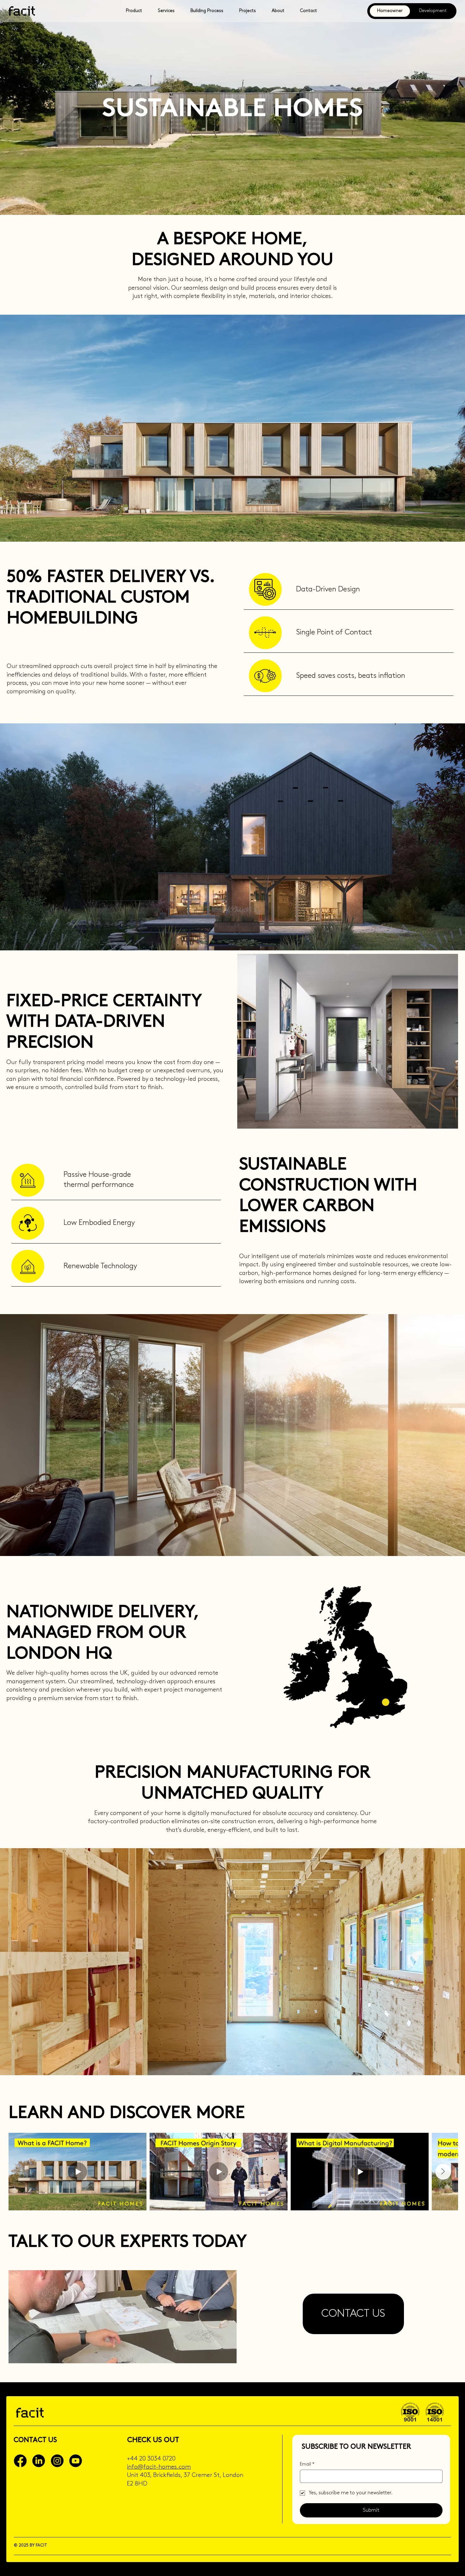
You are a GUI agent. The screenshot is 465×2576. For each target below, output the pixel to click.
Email (307, 2464)
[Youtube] (76, 2461)
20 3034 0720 (157, 2459)
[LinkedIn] (39, 2461)
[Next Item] (443, 2172)
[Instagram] (57, 2461)
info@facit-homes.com (159, 2467)
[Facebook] (20, 2461)
